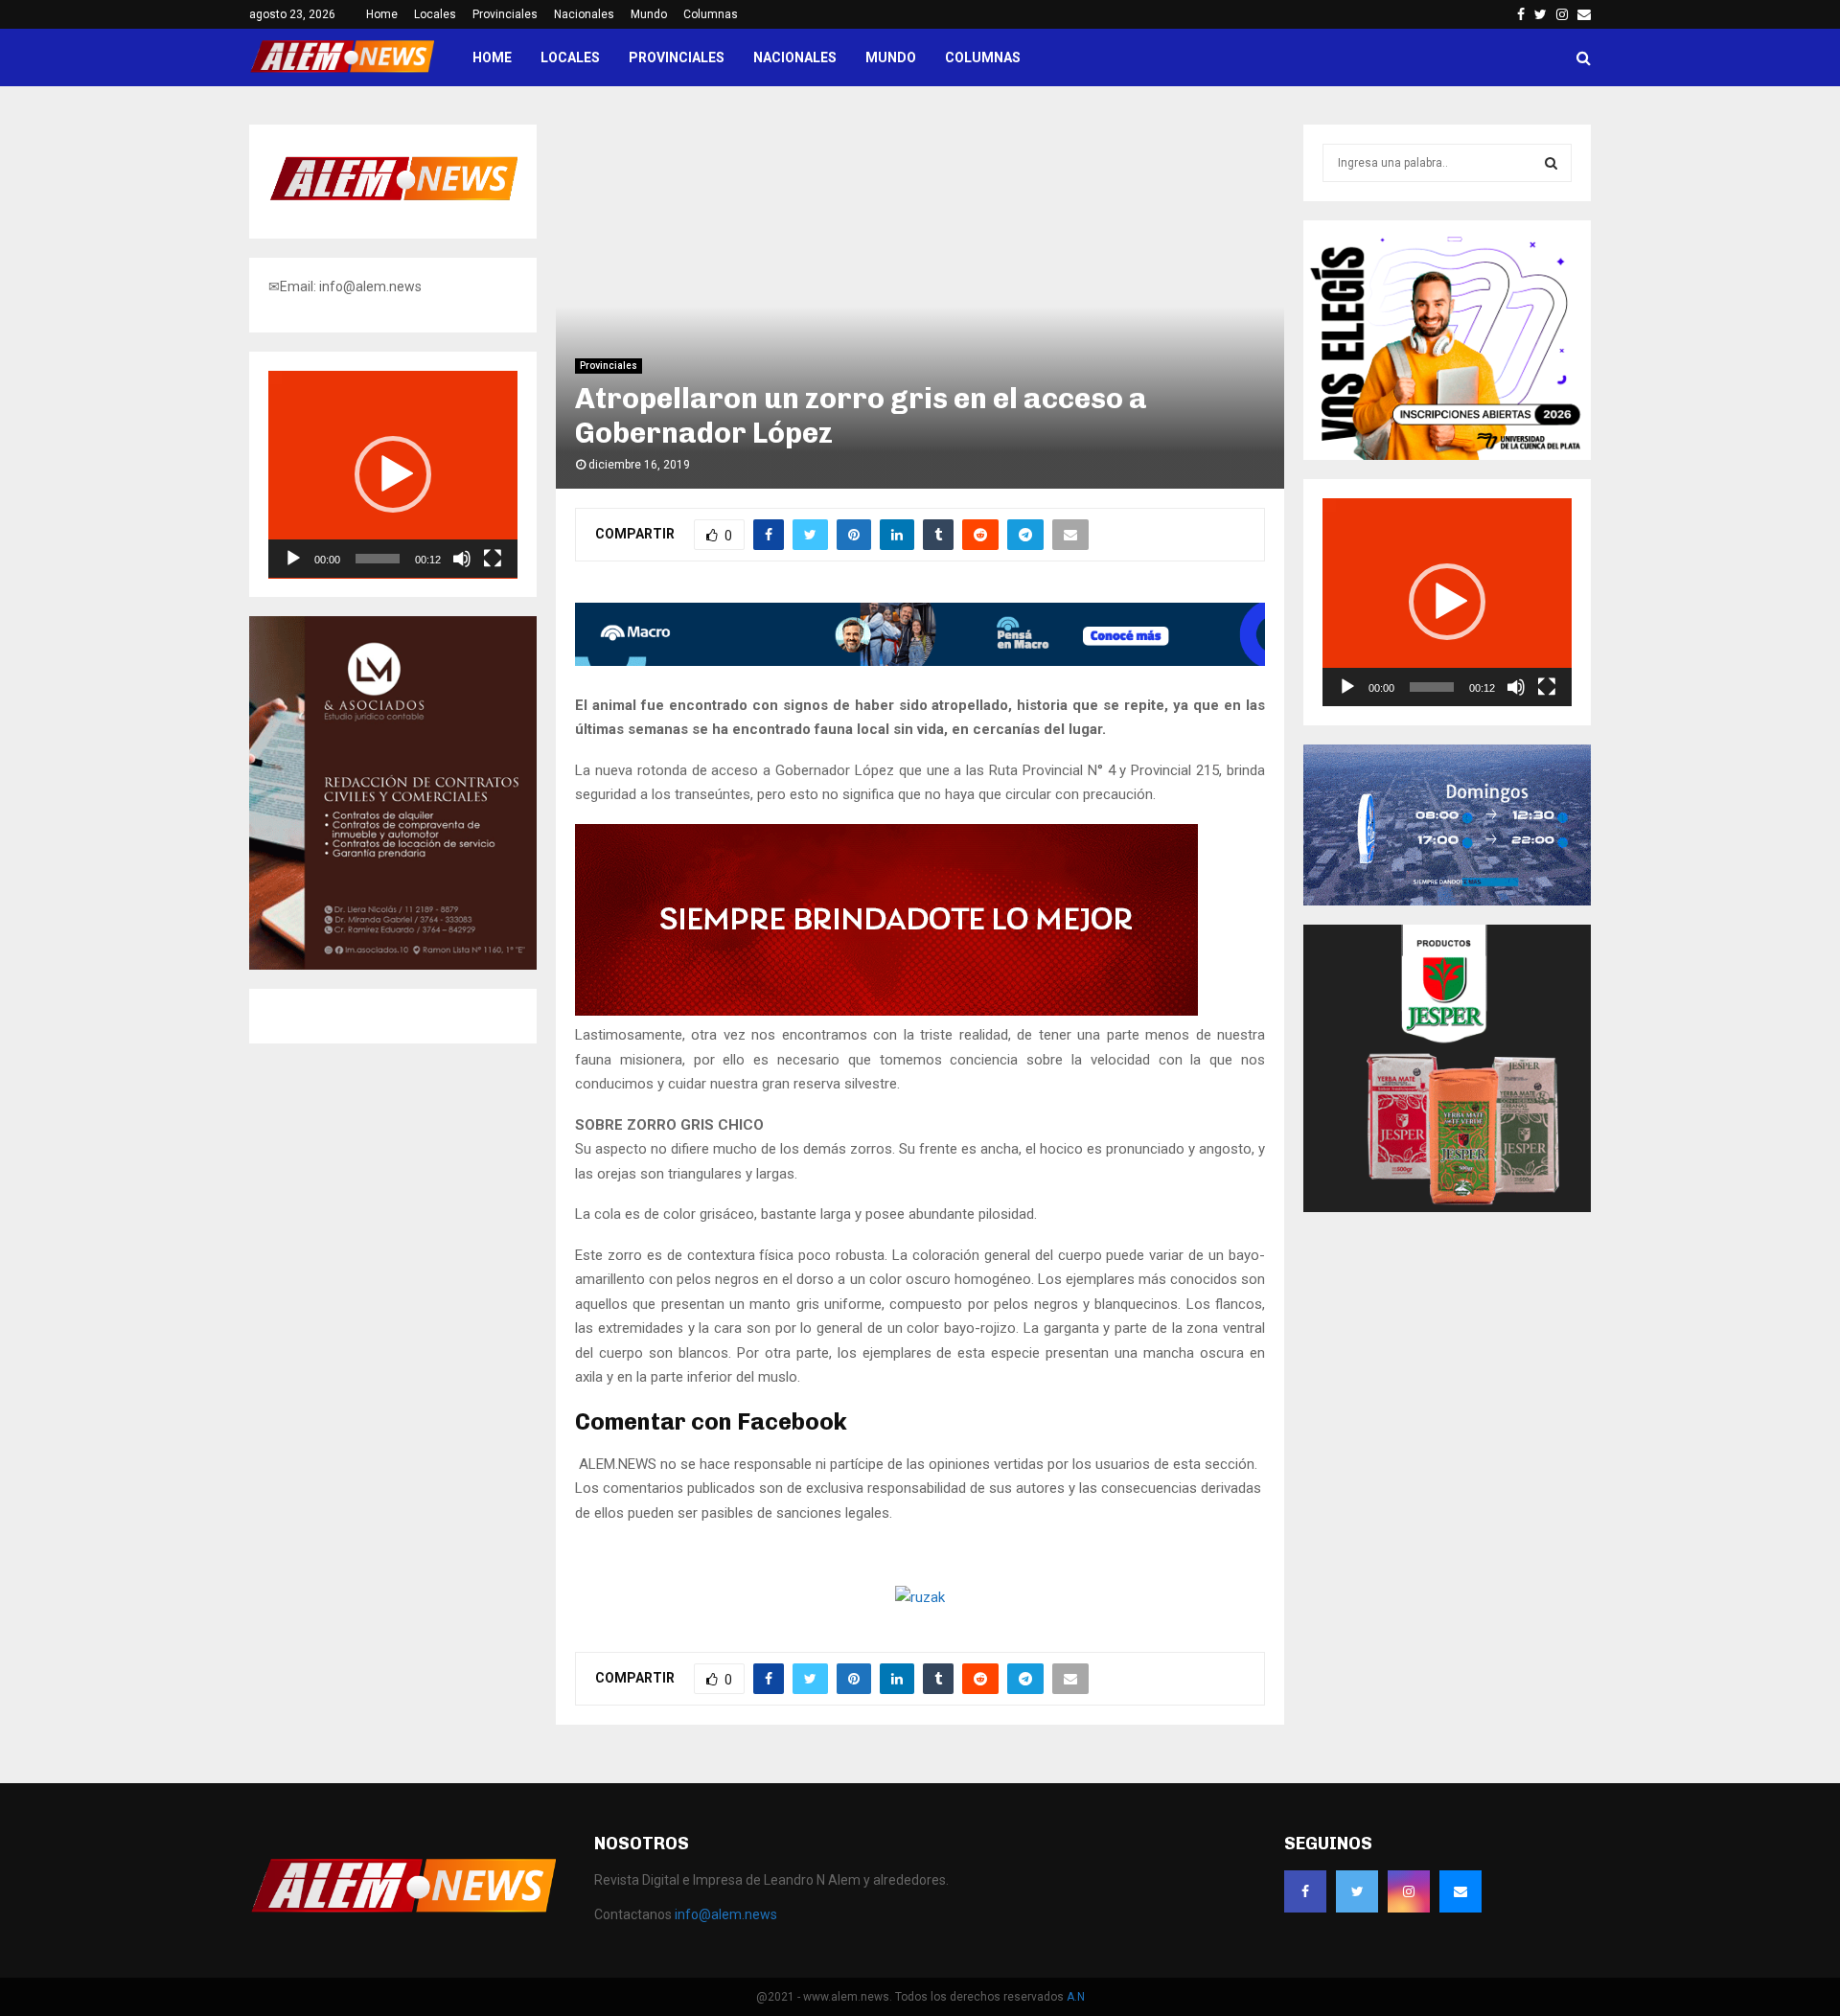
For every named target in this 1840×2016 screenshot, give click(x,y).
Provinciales (505, 14)
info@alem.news (726, 1914)
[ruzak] (920, 1597)
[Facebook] (1305, 1891)
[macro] (920, 661)
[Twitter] (1357, 1891)
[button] (393, 474)
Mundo (649, 14)
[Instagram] (1409, 1891)
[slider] (378, 559)
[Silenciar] (462, 559)
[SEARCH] (1551, 163)
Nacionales (584, 14)
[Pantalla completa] (493, 559)
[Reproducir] (293, 559)
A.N (1076, 1997)
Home (382, 14)
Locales (435, 14)
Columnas (711, 14)
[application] (393, 475)
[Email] (1460, 1891)
